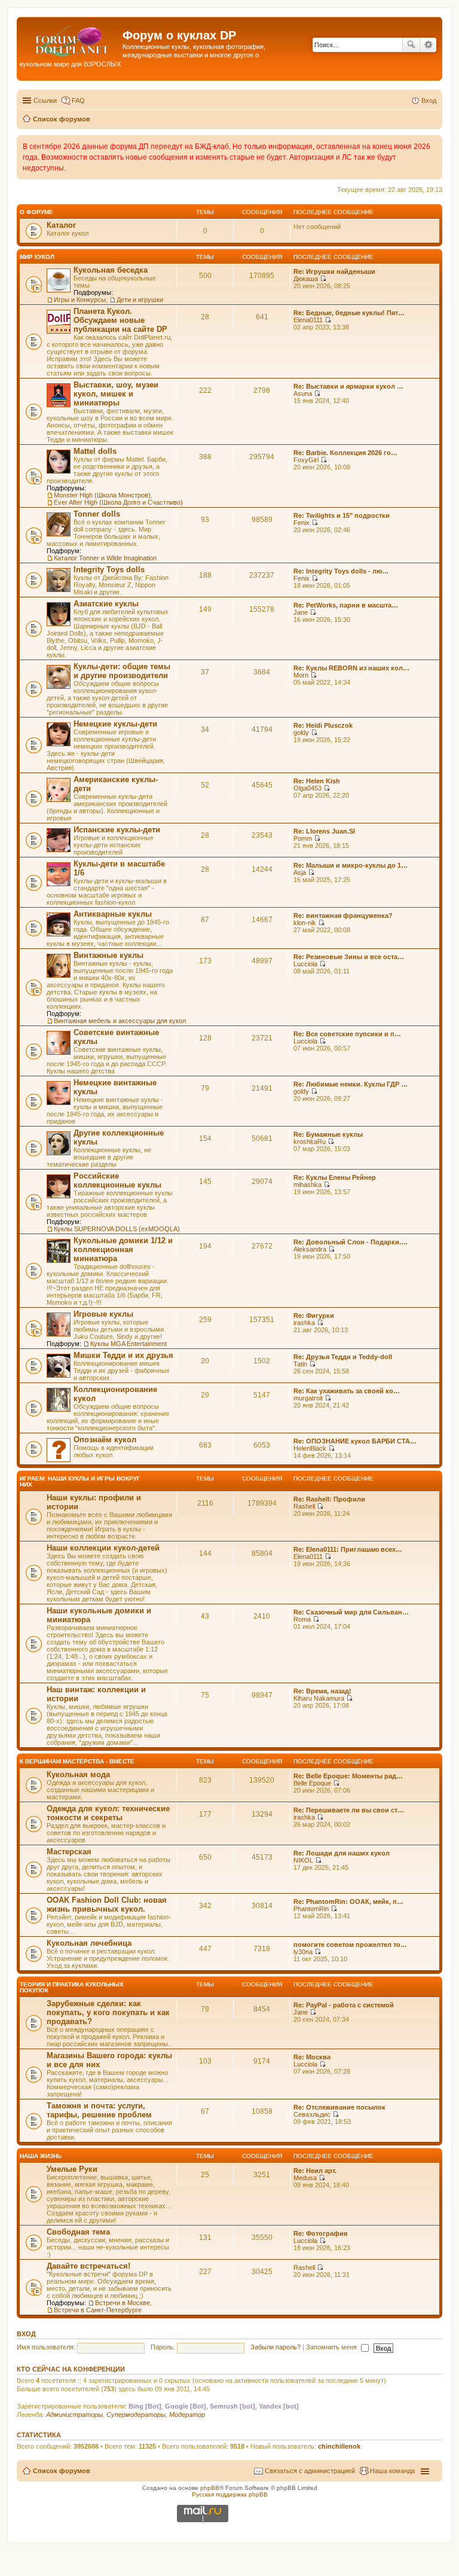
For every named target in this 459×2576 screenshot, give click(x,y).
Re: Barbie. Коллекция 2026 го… (345, 453)
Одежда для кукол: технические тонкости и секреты (108, 1813)
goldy (301, 732)
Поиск (411, 45)
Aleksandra (310, 1249)
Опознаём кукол (105, 1440)
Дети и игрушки (140, 300)
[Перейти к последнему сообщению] (323, 279)
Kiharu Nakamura (319, 1698)
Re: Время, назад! (322, 1691)
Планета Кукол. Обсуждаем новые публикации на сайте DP (120, 320)
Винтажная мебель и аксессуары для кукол (120, 1021)
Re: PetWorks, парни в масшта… (346, 605)
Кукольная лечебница (89, 1943)
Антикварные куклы (113, 914)
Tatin (300, 1364)
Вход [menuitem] (429, 100)
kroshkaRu (310, 1142)
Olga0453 (307, 788)
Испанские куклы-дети (117, 830)
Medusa (305, 2178)
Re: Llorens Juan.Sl (324, 831)
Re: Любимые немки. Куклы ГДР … (351, 1084)
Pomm (303, 838)
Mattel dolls (95, 451)
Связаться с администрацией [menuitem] (310, 2471)
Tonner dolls (97, 514)
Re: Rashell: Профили (329, 1499)
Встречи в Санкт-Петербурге (98, 2310)
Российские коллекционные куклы (117, 1180)
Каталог (61, 225)
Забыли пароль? (276, 2347)
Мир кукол (37, 257)
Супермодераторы (136, 2415)
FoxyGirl (306, 460)
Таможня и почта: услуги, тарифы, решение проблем (99, 2110)
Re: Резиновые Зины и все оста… (349, 957)
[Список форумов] (71, 39)
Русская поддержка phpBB (230, 2494)
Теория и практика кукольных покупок (72, 1987)
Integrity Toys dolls (109, 570)
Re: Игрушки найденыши (334, 271)
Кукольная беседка (111, 270)
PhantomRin (311, 1909)
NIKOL (303, 1860)
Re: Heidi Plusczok (323, 725)
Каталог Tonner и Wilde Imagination (105, 558)
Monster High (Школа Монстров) (102, 495)
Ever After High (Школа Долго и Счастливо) (118, 502)
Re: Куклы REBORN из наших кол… (351, 668)
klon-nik (305, 923)
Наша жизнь (41, 2156)
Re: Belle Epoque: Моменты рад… (348, 1776)
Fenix (302, 523)
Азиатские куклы (106, 604)
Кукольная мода (78, 1774)
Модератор (187, 2415)
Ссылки (45, 100)
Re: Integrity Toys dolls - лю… (341, 571)
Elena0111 (308, 320)
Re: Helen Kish (317, 781)
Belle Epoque (312, 1783)
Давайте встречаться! (88, 2266)
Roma (302, 1619)
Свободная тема (78, 2232)
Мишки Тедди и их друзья (123, 1355)
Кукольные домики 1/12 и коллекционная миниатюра (123, 1249)
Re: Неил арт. (315, 2171)
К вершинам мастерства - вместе (77, 1761)
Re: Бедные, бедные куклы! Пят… (349, 313)
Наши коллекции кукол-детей (103, 1548)
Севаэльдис (312, 2114)
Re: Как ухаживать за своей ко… (347, 1391)
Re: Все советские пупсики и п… (347, 1034)
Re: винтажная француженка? (343, 915)
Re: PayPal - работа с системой (344, 2005)
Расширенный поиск (428, 45)
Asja (300, 872)
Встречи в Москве (123, 2303)
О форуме (36, 212)
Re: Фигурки (314, 1316)
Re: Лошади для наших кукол (342, 1853)
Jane (301, 612)
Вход (26, 2334)
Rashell (304, 1506)
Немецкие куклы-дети (115, 724)
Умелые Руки (72, 2169)
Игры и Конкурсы (80, 300)
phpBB (210, 2488)
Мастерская (69, 1852)
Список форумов (62, 2471)
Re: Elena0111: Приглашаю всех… (348, 1549)
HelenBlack (310, 1448)
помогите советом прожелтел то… (350, 1945)
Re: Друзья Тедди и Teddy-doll (343, 1357)
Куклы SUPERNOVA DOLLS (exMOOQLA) (117, 1229)
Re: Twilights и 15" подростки (342, 515)
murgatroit (308, 1398)
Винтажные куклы (108, 955)
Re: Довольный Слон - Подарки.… (351, 1242)
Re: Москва (312, 2057)
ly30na (303, 1952)
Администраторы (74, 2415)
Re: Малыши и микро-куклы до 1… (351, 865)
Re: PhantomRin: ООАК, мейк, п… (348, 1902)
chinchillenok (339, 2446)
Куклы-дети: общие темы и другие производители (122, 671)
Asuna (303, 393)
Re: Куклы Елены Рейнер (335, 1177)
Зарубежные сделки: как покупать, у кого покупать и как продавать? (108, 2012)
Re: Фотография (320, 2233)
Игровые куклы (103, 1314)
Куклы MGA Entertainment (128, 1344)
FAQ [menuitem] (78, 100)
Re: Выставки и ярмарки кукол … (348, 386)
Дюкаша (306, 279)
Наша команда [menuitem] (392, 2471)
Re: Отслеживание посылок (339, 2107)
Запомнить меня (332, 2347)
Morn (301, 675)
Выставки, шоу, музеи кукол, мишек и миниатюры (116, 394)
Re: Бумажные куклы (328, 1134)
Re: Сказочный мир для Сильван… (351, 1612)
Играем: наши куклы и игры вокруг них (80, 1481)
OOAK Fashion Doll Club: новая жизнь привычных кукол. (107, 1904)
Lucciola (305, 964)
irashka (304, 1323)
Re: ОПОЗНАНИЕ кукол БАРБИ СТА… (355, 1441)
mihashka (307, 1185)
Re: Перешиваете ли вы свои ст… (349, 1810)
